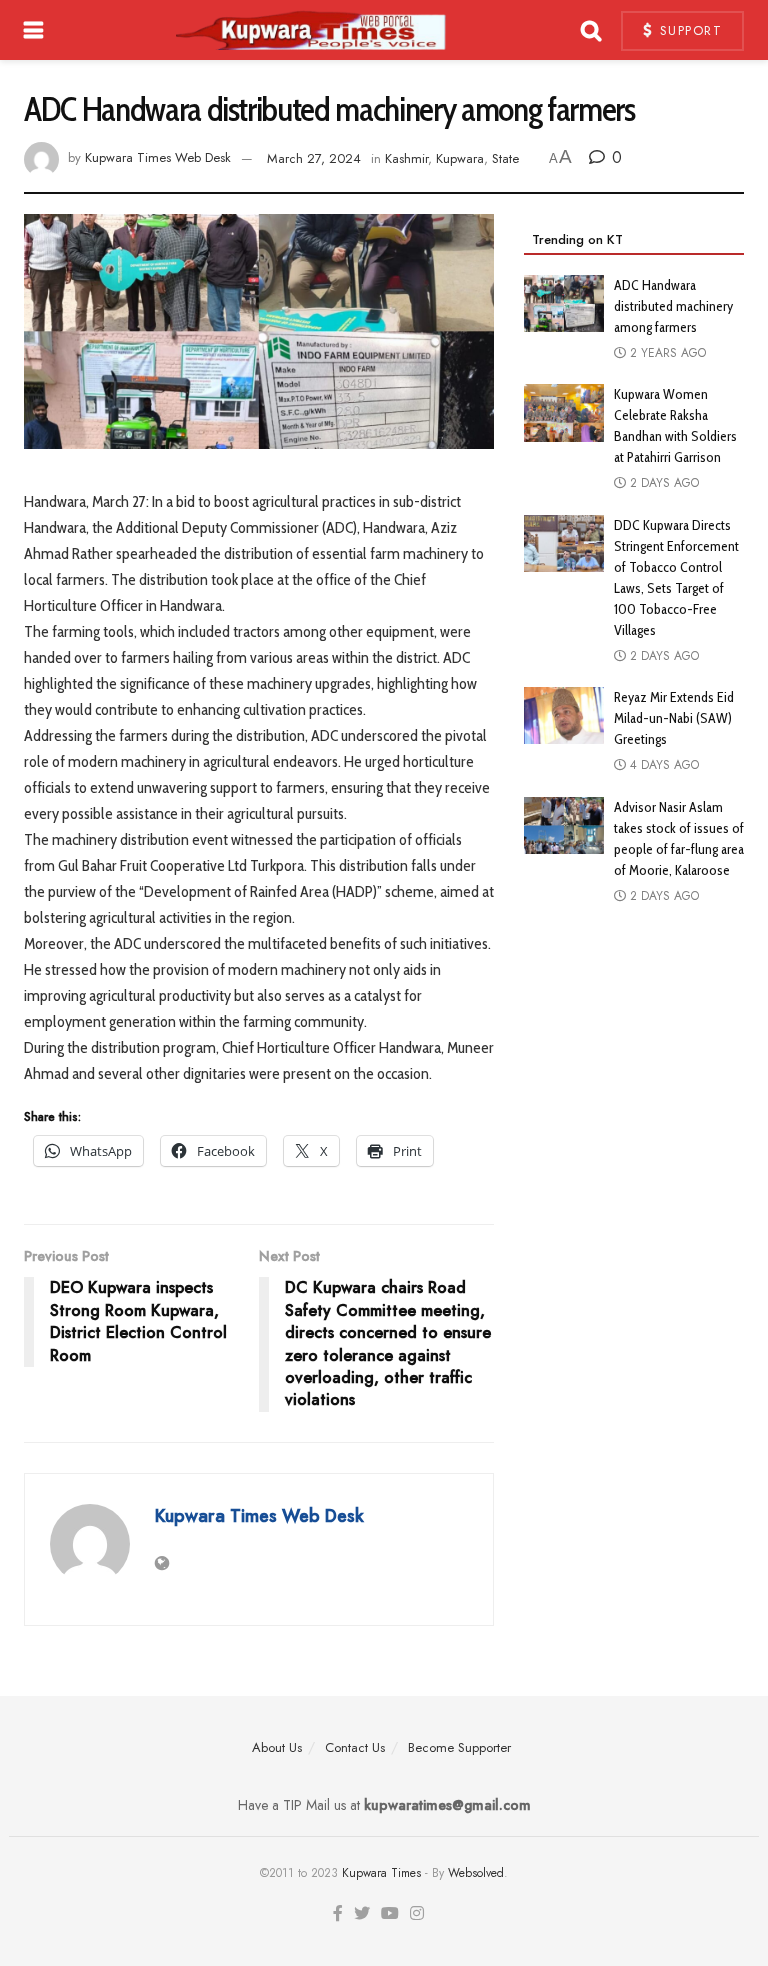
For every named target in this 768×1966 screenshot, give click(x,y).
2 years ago (666, 353)
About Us (277, 1747)
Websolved (476, 1873)
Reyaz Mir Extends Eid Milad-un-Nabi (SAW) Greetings (674, 718)
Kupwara (460, 158)
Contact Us (355, 1747)
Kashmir (406, 158)
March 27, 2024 (314, 158)
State (505, 158)
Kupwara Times (381, 1873)
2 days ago (662, 483)
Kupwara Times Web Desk (158, 158)
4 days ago (662, 765)
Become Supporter (459, 1747)
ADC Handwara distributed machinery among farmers (673, 306)
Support (688, 30)
